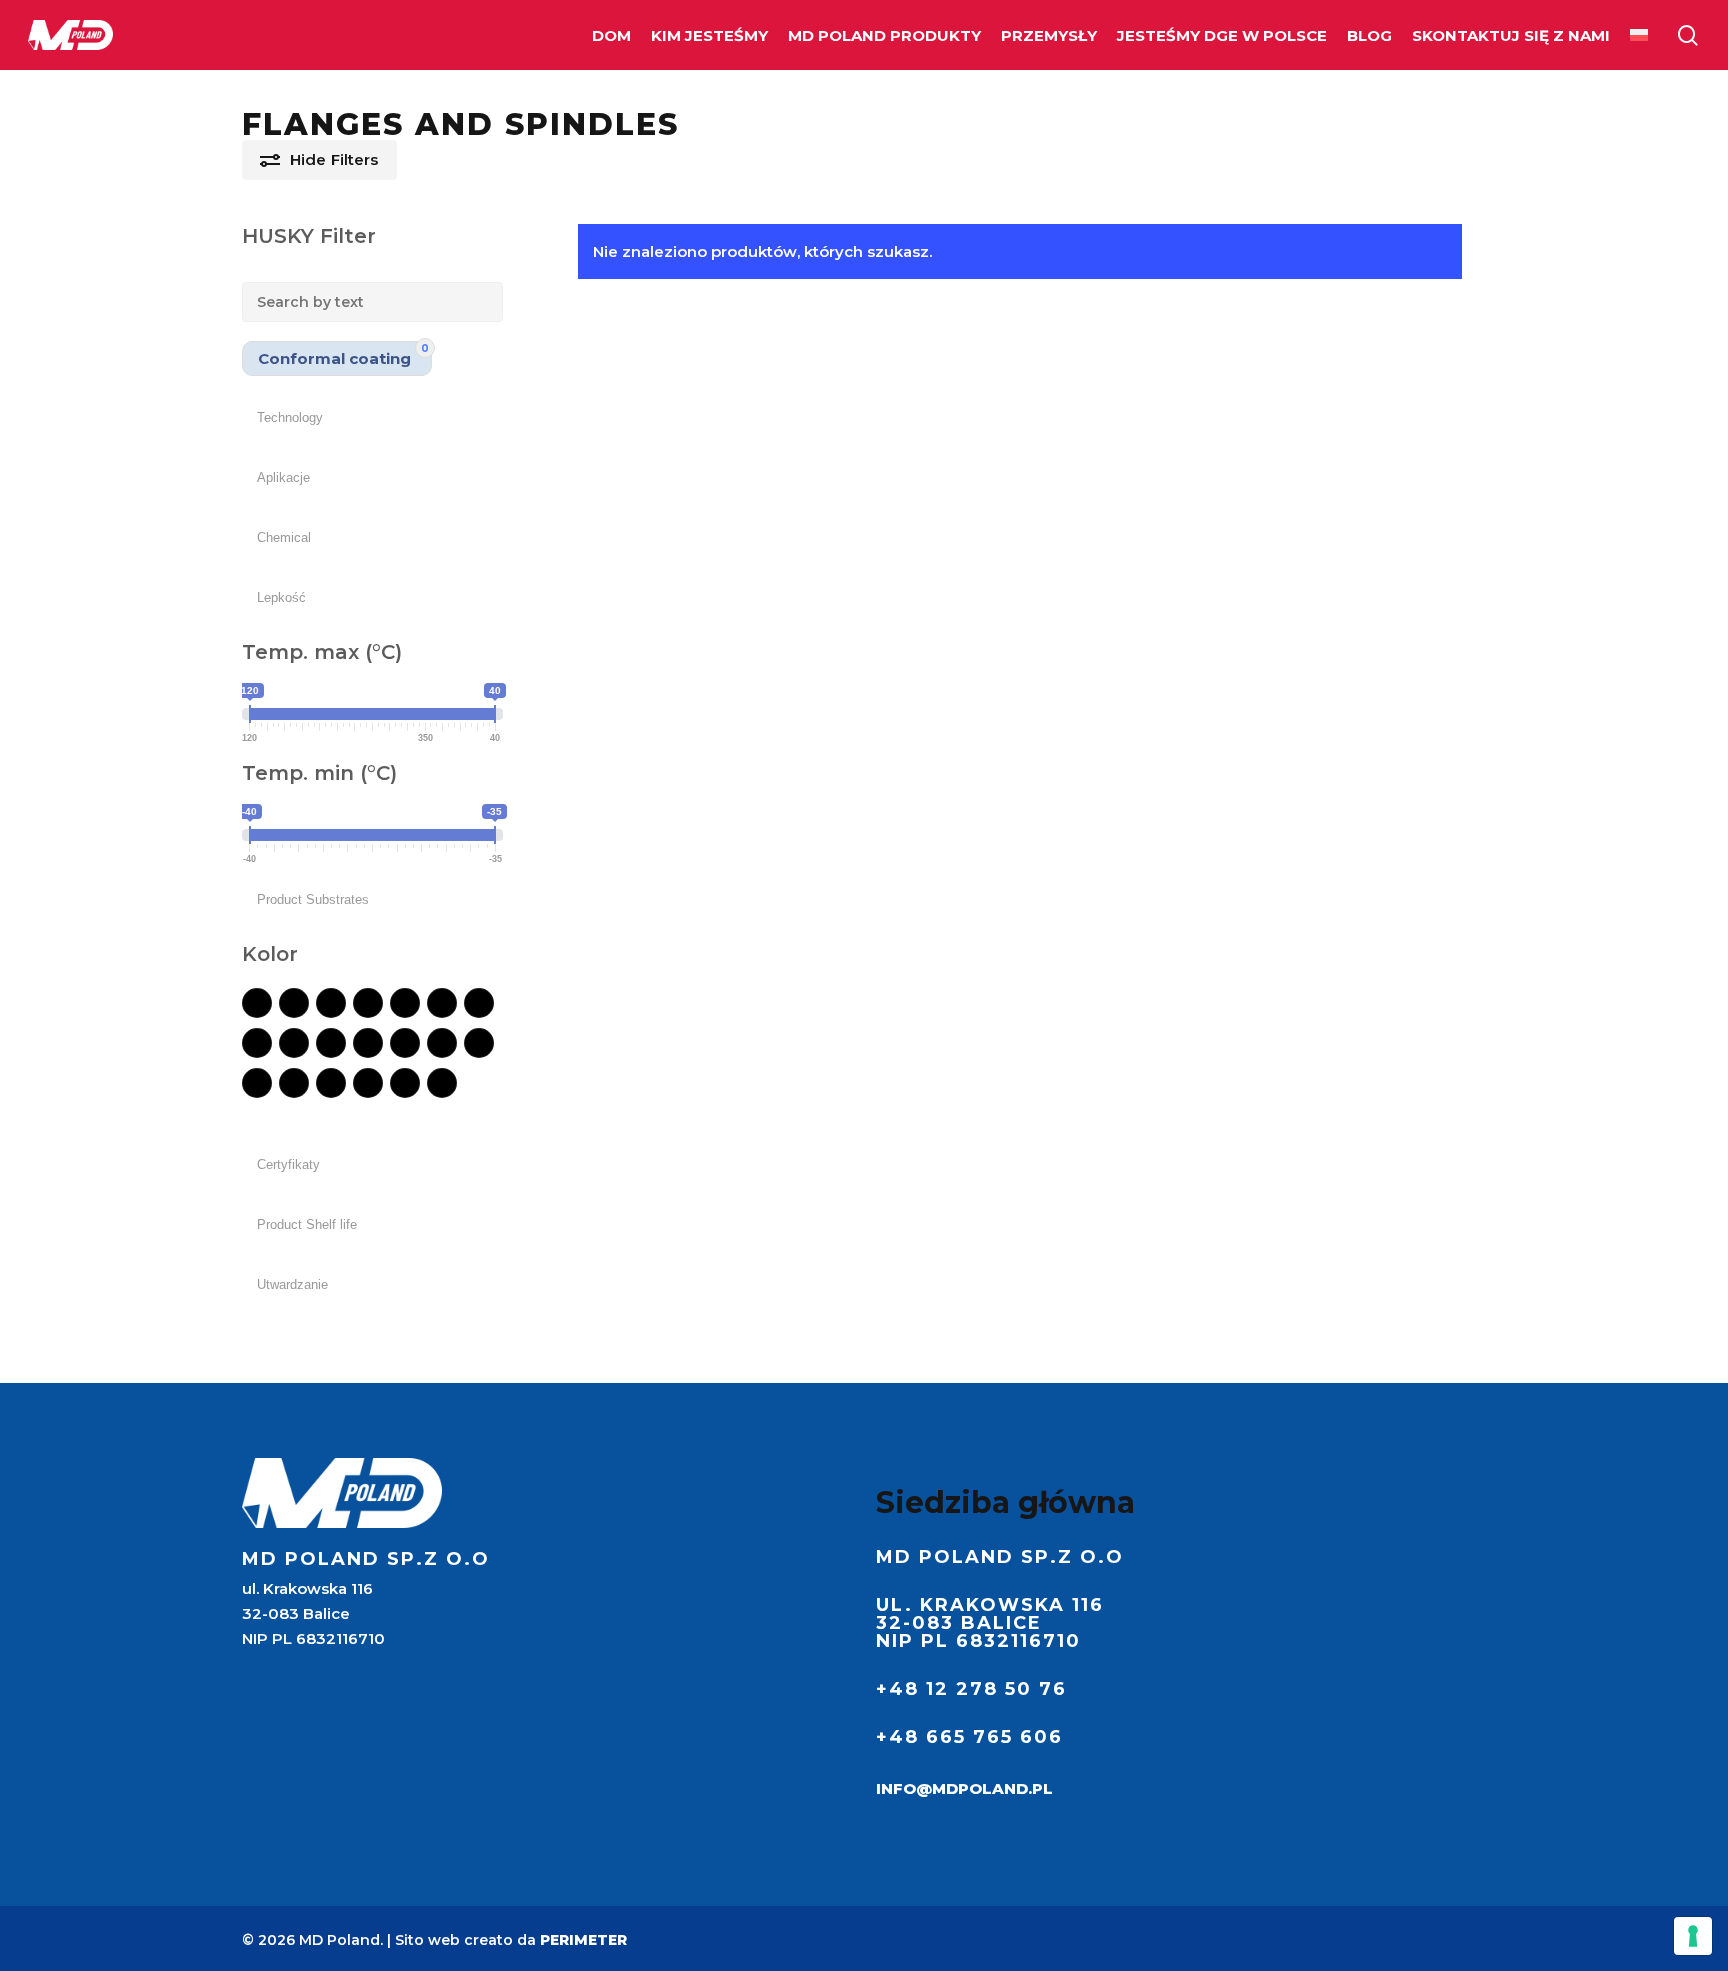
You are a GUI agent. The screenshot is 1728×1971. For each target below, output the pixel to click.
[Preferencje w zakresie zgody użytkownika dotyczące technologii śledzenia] (1693, 1936)
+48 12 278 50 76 (971, 1689)
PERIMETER (583, 1940)
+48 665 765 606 (969, 1737)
